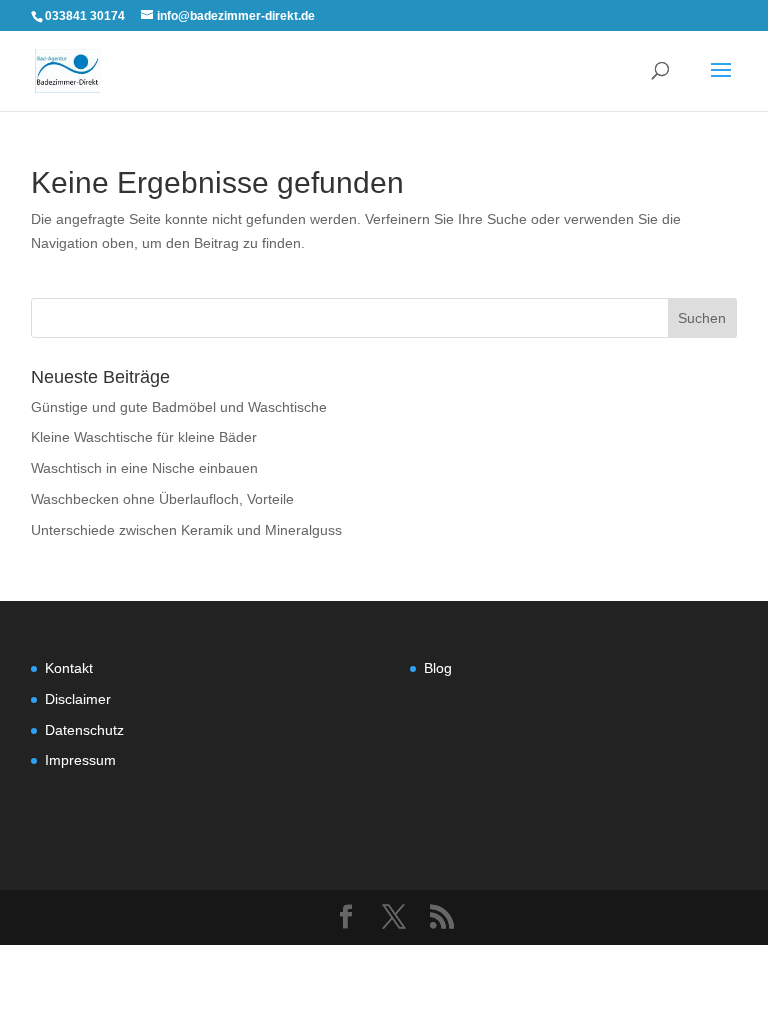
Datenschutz (84, 730)
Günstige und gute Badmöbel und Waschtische (179, 407)
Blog (438, 668)
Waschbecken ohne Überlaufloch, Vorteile (162, 499)
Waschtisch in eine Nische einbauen (144, 468)
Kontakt (69, 668)
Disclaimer (78, 699)
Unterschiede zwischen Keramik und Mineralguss (186, 530)
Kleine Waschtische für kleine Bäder (144, 437)
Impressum (80, 760)
